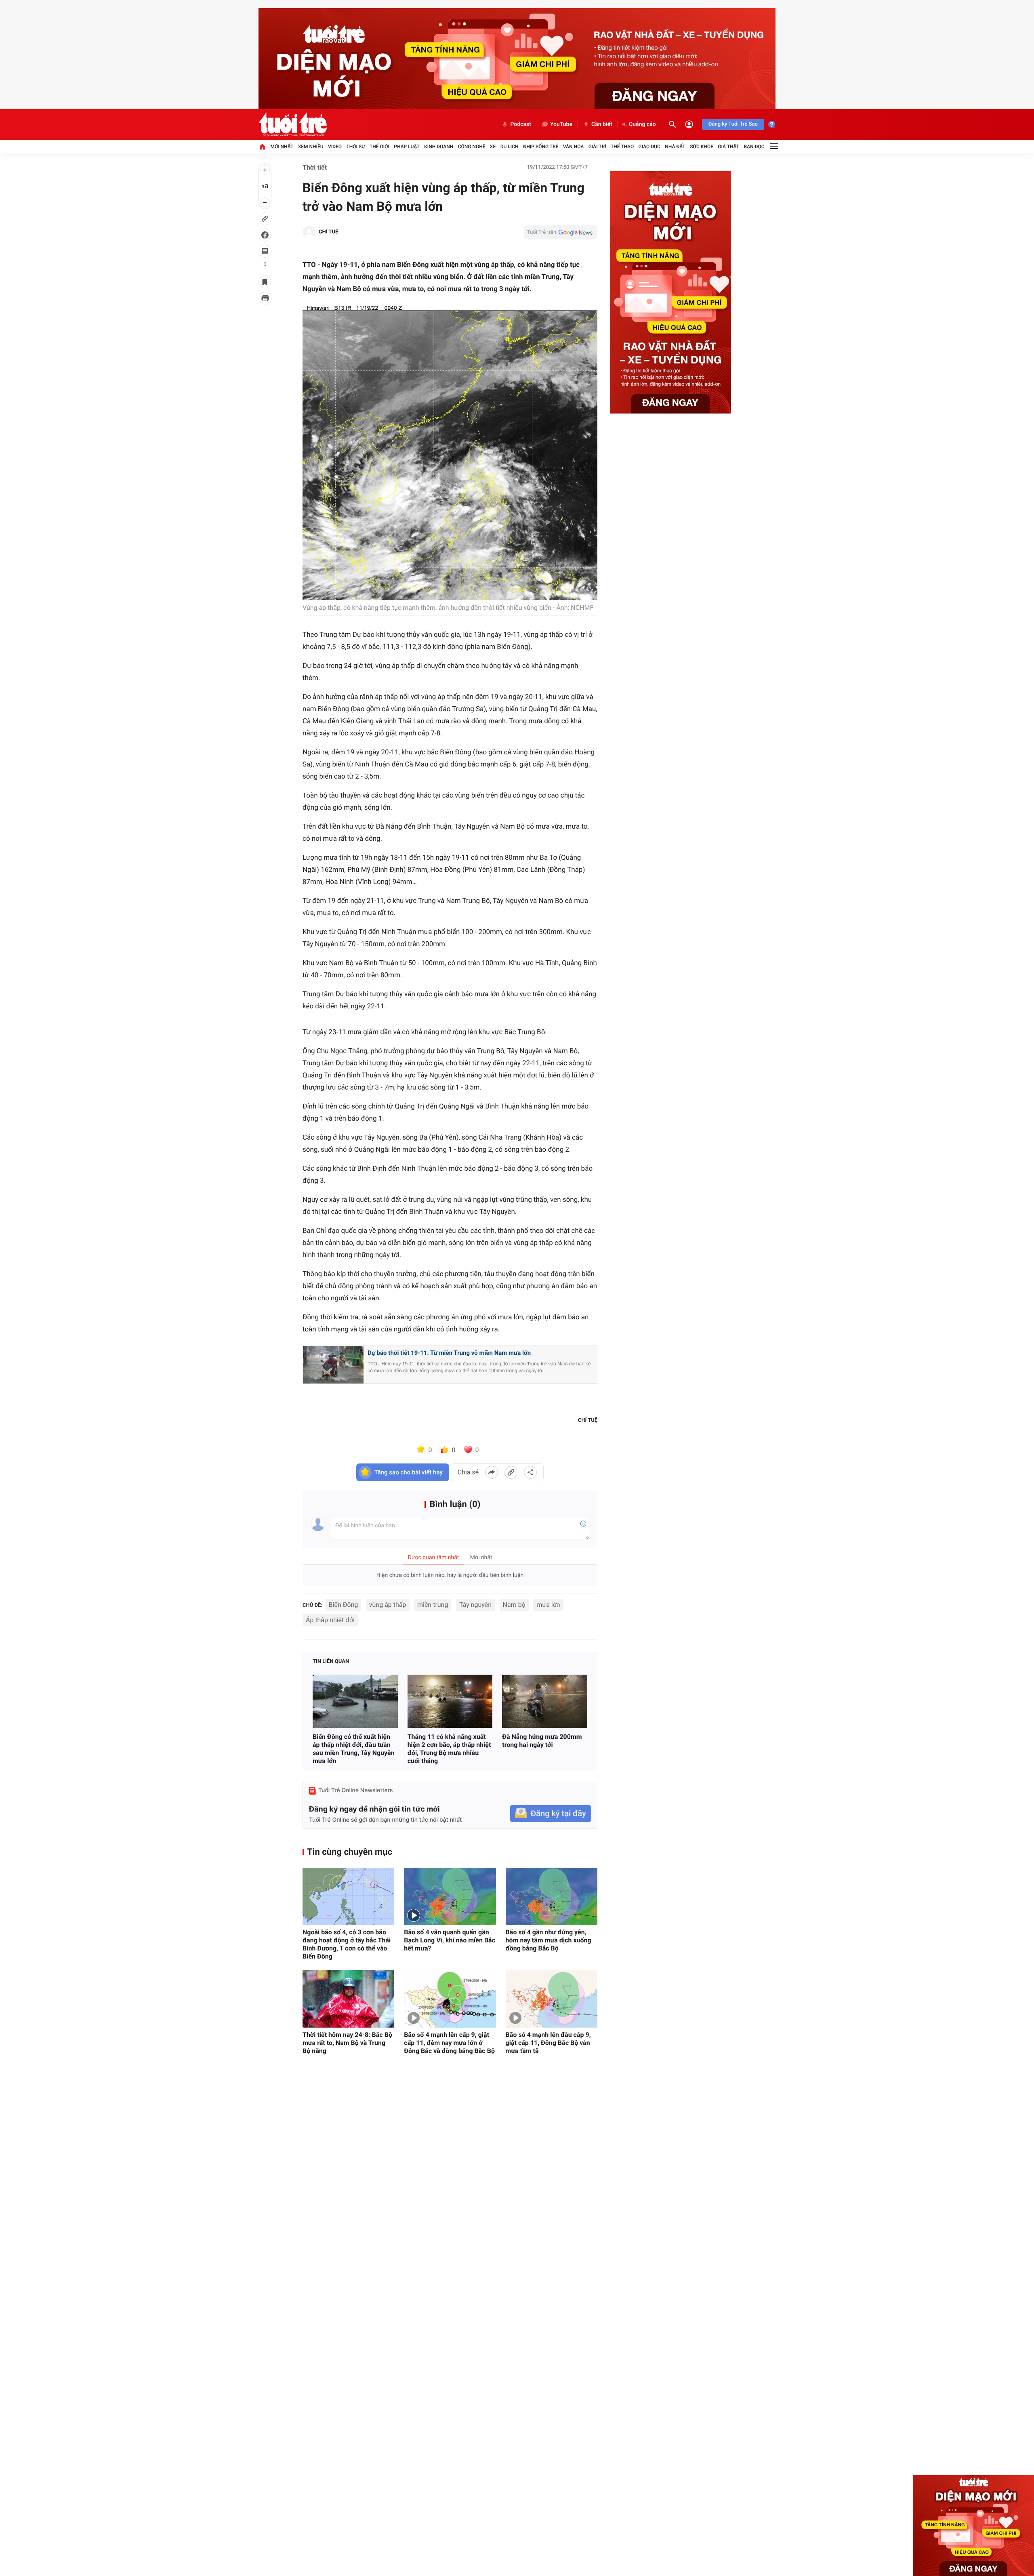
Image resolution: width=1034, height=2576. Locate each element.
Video (335, 147)
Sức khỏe (702, 147)
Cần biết (602, 124)
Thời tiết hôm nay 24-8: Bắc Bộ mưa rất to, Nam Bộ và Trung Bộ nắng (347, 2043)
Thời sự (355, 147)
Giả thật (728, 147)
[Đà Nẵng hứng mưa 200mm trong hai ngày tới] (545, 1701)
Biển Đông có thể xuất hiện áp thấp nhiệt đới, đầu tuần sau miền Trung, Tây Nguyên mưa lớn (354, 1749)
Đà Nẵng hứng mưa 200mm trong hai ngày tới (542, 1741)
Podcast (521, 124)
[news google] (561, 232)
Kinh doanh (439, 147)
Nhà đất (675, 147)
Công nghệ (472, 147)
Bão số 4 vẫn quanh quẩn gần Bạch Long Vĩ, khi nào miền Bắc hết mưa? (450, 1940)
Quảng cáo (642, 124)
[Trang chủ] (262, 147)
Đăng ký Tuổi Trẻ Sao (733, 124)
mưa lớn (548, 1605)
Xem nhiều (311, 147)
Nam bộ (514, 1605)
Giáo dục (649, 147)
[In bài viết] (265, 298)
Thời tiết (315, 167)
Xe (493, 147)
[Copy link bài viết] (511, 1472)
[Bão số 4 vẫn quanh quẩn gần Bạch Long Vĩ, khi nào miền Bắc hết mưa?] (450, 1896)
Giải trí (597, 147)
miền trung (433, 1605)
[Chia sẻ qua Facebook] (492, 1472)
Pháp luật (407, 147)
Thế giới (379, 147)
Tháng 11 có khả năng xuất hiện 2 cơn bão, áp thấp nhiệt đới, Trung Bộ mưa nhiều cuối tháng (449, 1749)
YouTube (561, 124)
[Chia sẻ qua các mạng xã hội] (530, 1472)
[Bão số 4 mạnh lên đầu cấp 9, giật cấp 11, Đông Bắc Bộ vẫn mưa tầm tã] (552, 1999)
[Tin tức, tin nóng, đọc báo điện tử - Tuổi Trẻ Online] (293, 124)
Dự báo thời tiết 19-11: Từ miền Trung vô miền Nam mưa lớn (449, 1353)
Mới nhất (282, 147)
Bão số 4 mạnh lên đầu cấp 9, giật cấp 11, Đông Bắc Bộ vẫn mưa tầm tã (548, 2043)
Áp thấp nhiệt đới (330, 1620)
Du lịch (510, 147)
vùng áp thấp (388, 1605)
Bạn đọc (754, 147)
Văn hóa (574, 147)
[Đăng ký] (551, 1814)
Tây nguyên (475, 1605)
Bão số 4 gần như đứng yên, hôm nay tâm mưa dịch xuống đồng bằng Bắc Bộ (549, 1940)
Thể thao (622, 147)
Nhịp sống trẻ (541, 147)
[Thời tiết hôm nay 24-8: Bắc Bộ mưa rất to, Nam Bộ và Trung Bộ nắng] (348, 1999)
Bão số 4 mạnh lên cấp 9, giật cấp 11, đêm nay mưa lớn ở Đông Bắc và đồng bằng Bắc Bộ (449, 2043)
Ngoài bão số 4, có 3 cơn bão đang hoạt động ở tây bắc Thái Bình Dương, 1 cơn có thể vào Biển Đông (347, 1944)
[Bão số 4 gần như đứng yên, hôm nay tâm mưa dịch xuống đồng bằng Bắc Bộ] (552, 1896)
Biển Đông (344, 1605)
